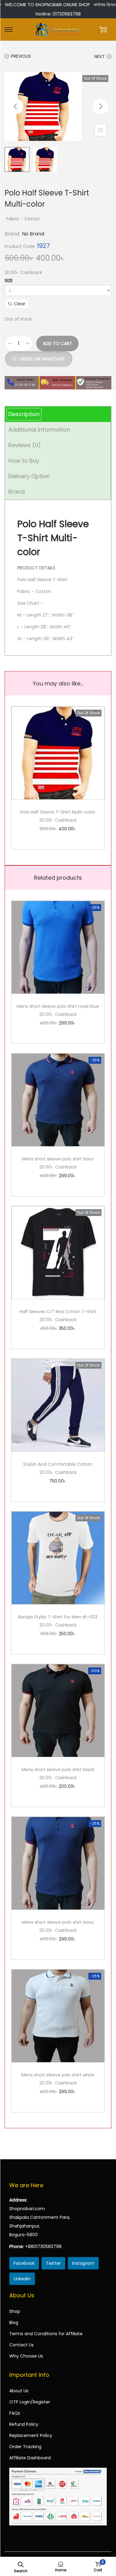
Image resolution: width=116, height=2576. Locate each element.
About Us (19, 2391)
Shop (15, 2311)
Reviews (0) (25, 445)
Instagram (83, 2263)
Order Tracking (25, 2447)
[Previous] (15, 106)
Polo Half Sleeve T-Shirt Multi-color (58, 812)
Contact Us (21, 2345)
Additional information (39, 430)
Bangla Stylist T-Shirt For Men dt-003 (58, 1617)
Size (9, 280)
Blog (14, 2322)
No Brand (33, 234)
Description (24, 414)
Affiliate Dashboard (30, 2458)
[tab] (58, 414)
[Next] (101, 106)
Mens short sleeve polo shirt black (58, 1770)
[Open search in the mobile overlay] (21, 2564)
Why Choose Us (26, 2356)
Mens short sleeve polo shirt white (58, 2075)
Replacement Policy (31, 2435)
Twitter (53, 2263)
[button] (39, 356)
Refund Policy (24, 2424)
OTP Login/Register (30, 2402)
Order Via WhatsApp (42, 359)
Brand (17, 492)
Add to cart (57, 343)
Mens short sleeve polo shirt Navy (58, 1159)
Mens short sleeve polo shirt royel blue (58, 1006)
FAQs (15, 2413)
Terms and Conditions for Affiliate (46, 2334)
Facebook (24, 2263)
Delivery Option (29, 476)
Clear (20, 304)
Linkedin (22, 2279)
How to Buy (24, 461)
